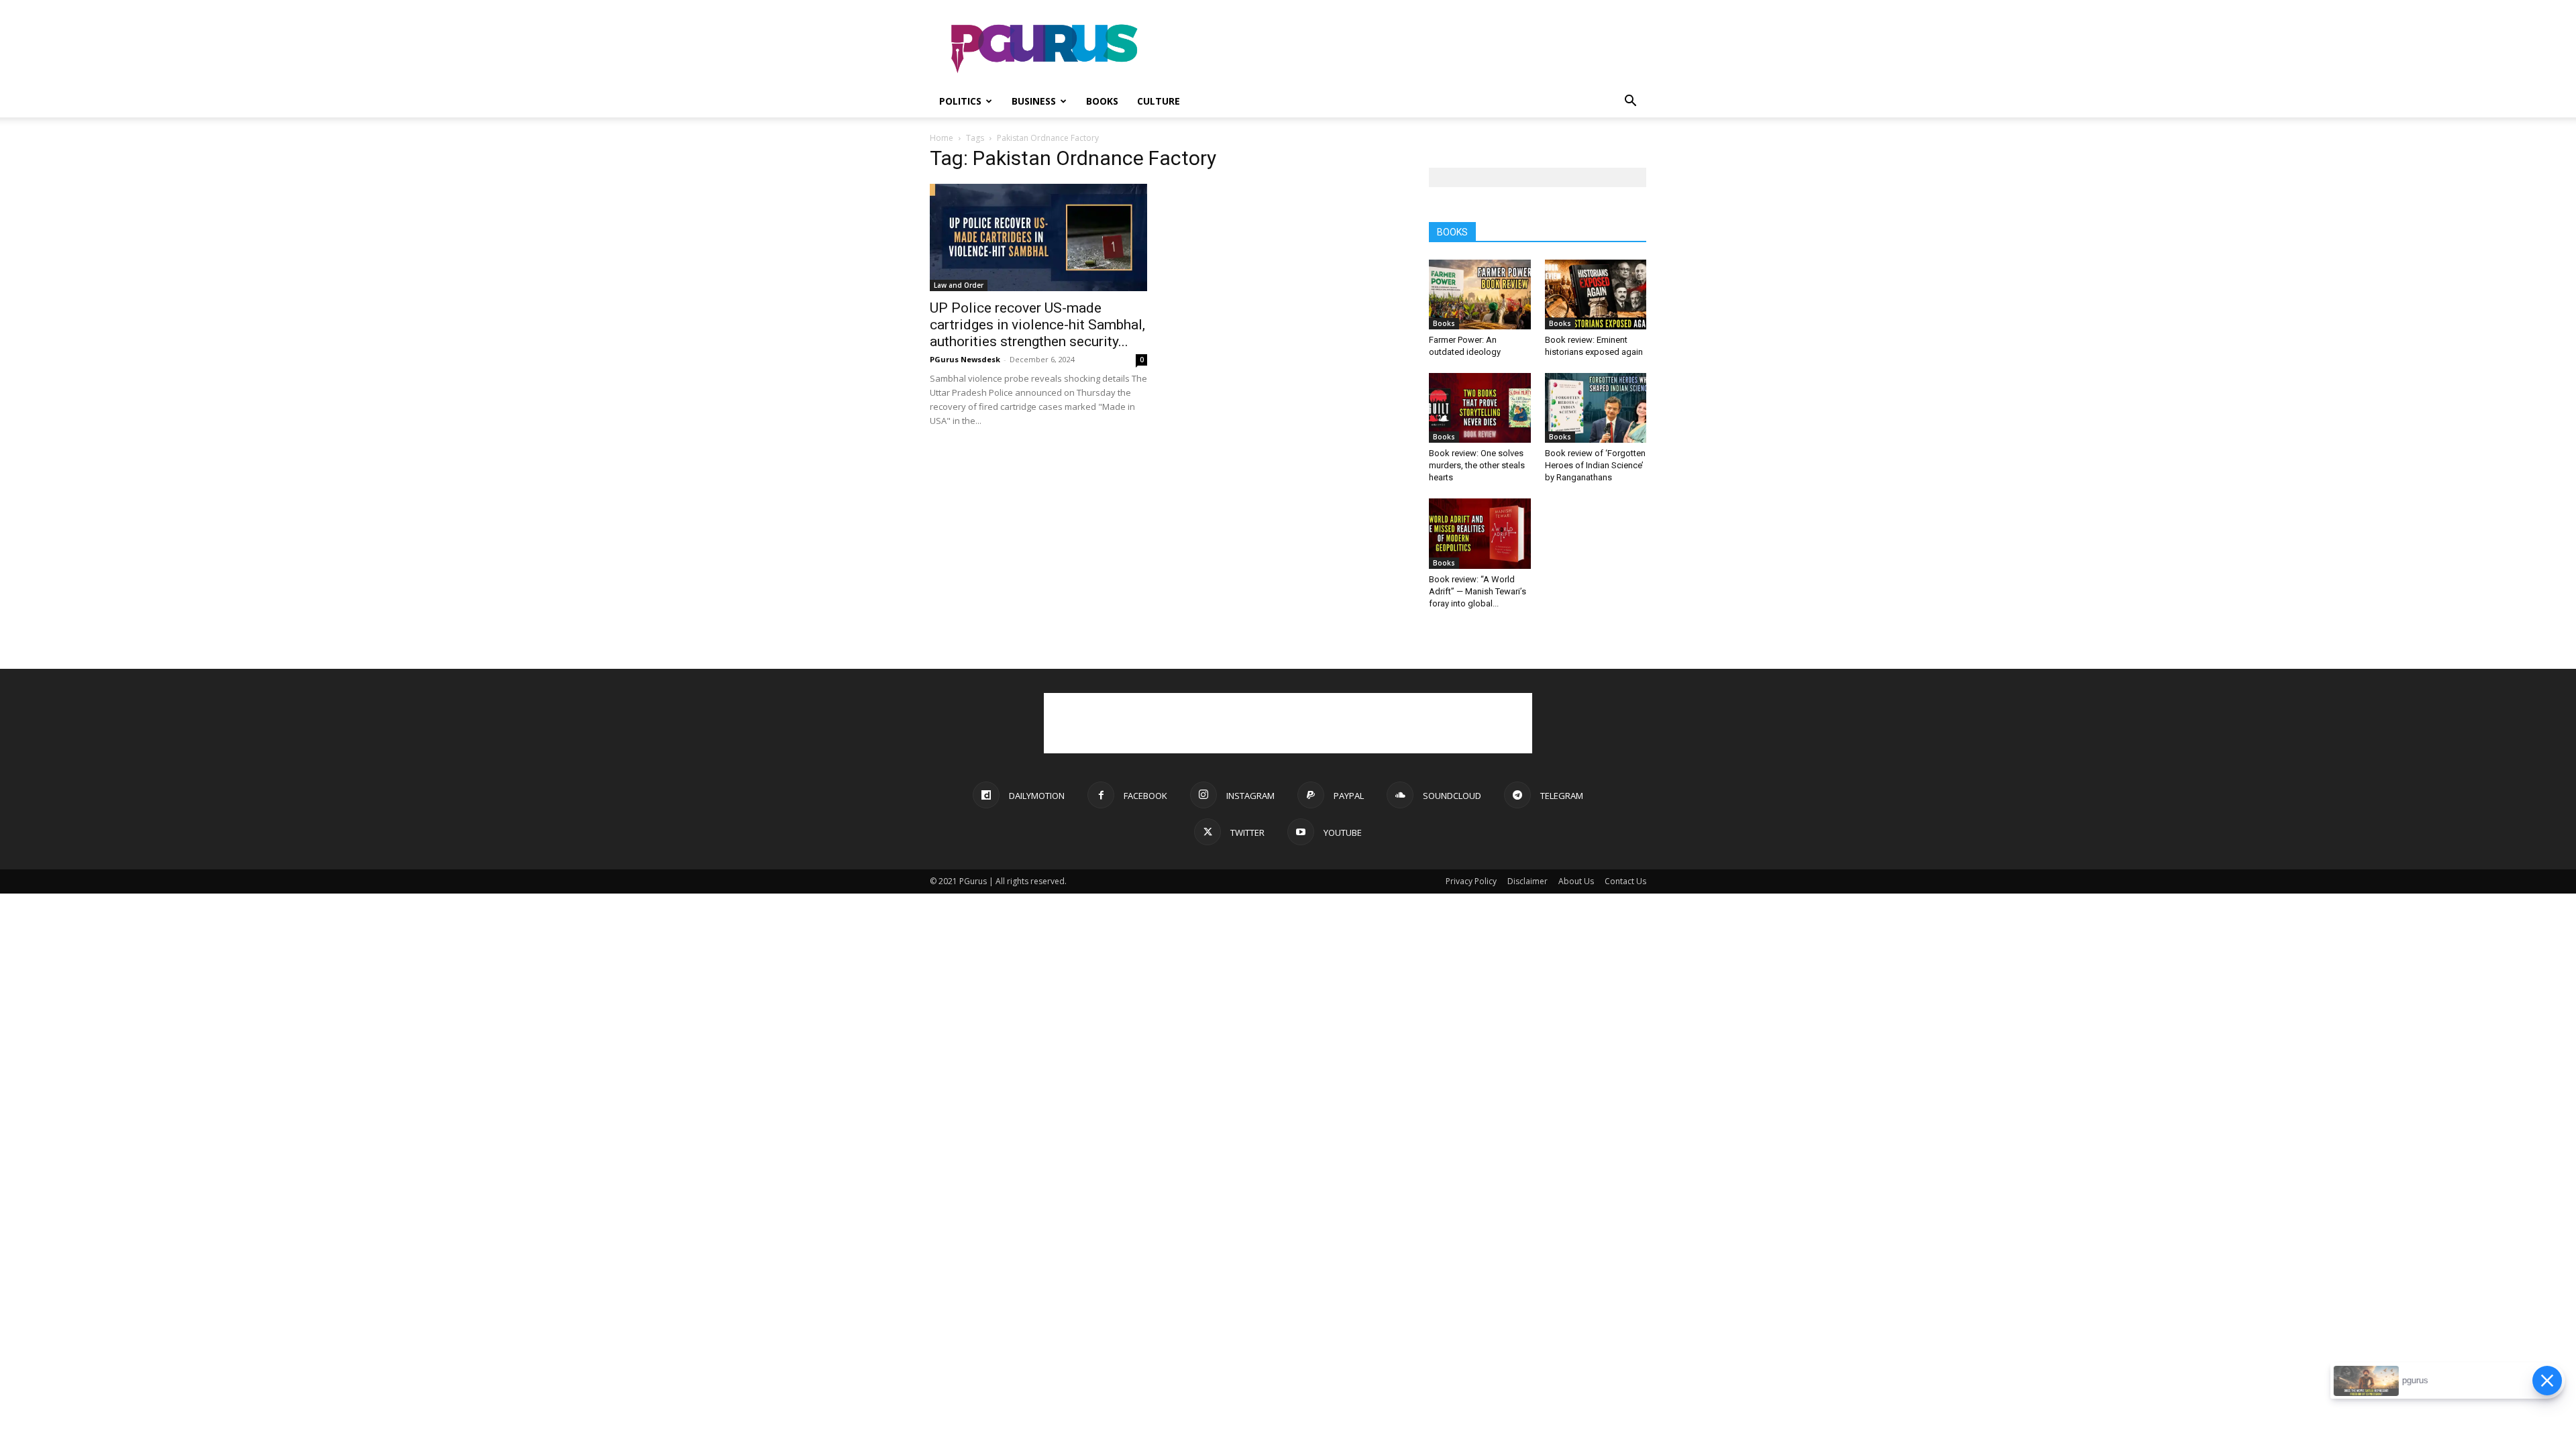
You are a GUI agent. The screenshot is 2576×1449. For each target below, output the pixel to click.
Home (942, 138)
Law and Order (959, 285)
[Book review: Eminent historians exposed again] (1596, 294)
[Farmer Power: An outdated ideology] (1480, 294)
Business (1034, 101)
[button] (1630, 102)
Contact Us (1625, 881)
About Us (1576, 881)
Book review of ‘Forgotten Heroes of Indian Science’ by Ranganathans (1595, 465)
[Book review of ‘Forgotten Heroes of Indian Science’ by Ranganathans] (1596, 408)
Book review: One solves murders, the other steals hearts (1477, 465)
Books (1102, 101)
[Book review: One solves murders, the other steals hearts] (1480, 408)
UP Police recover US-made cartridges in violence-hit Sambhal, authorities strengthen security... (1037, 325)
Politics (960, 101)
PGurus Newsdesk (965, 359)
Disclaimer (1527, 881)
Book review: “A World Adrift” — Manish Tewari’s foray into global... (1478, 591)
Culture (1159, 101)
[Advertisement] (1402, 49)
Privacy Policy (1471, 881)
